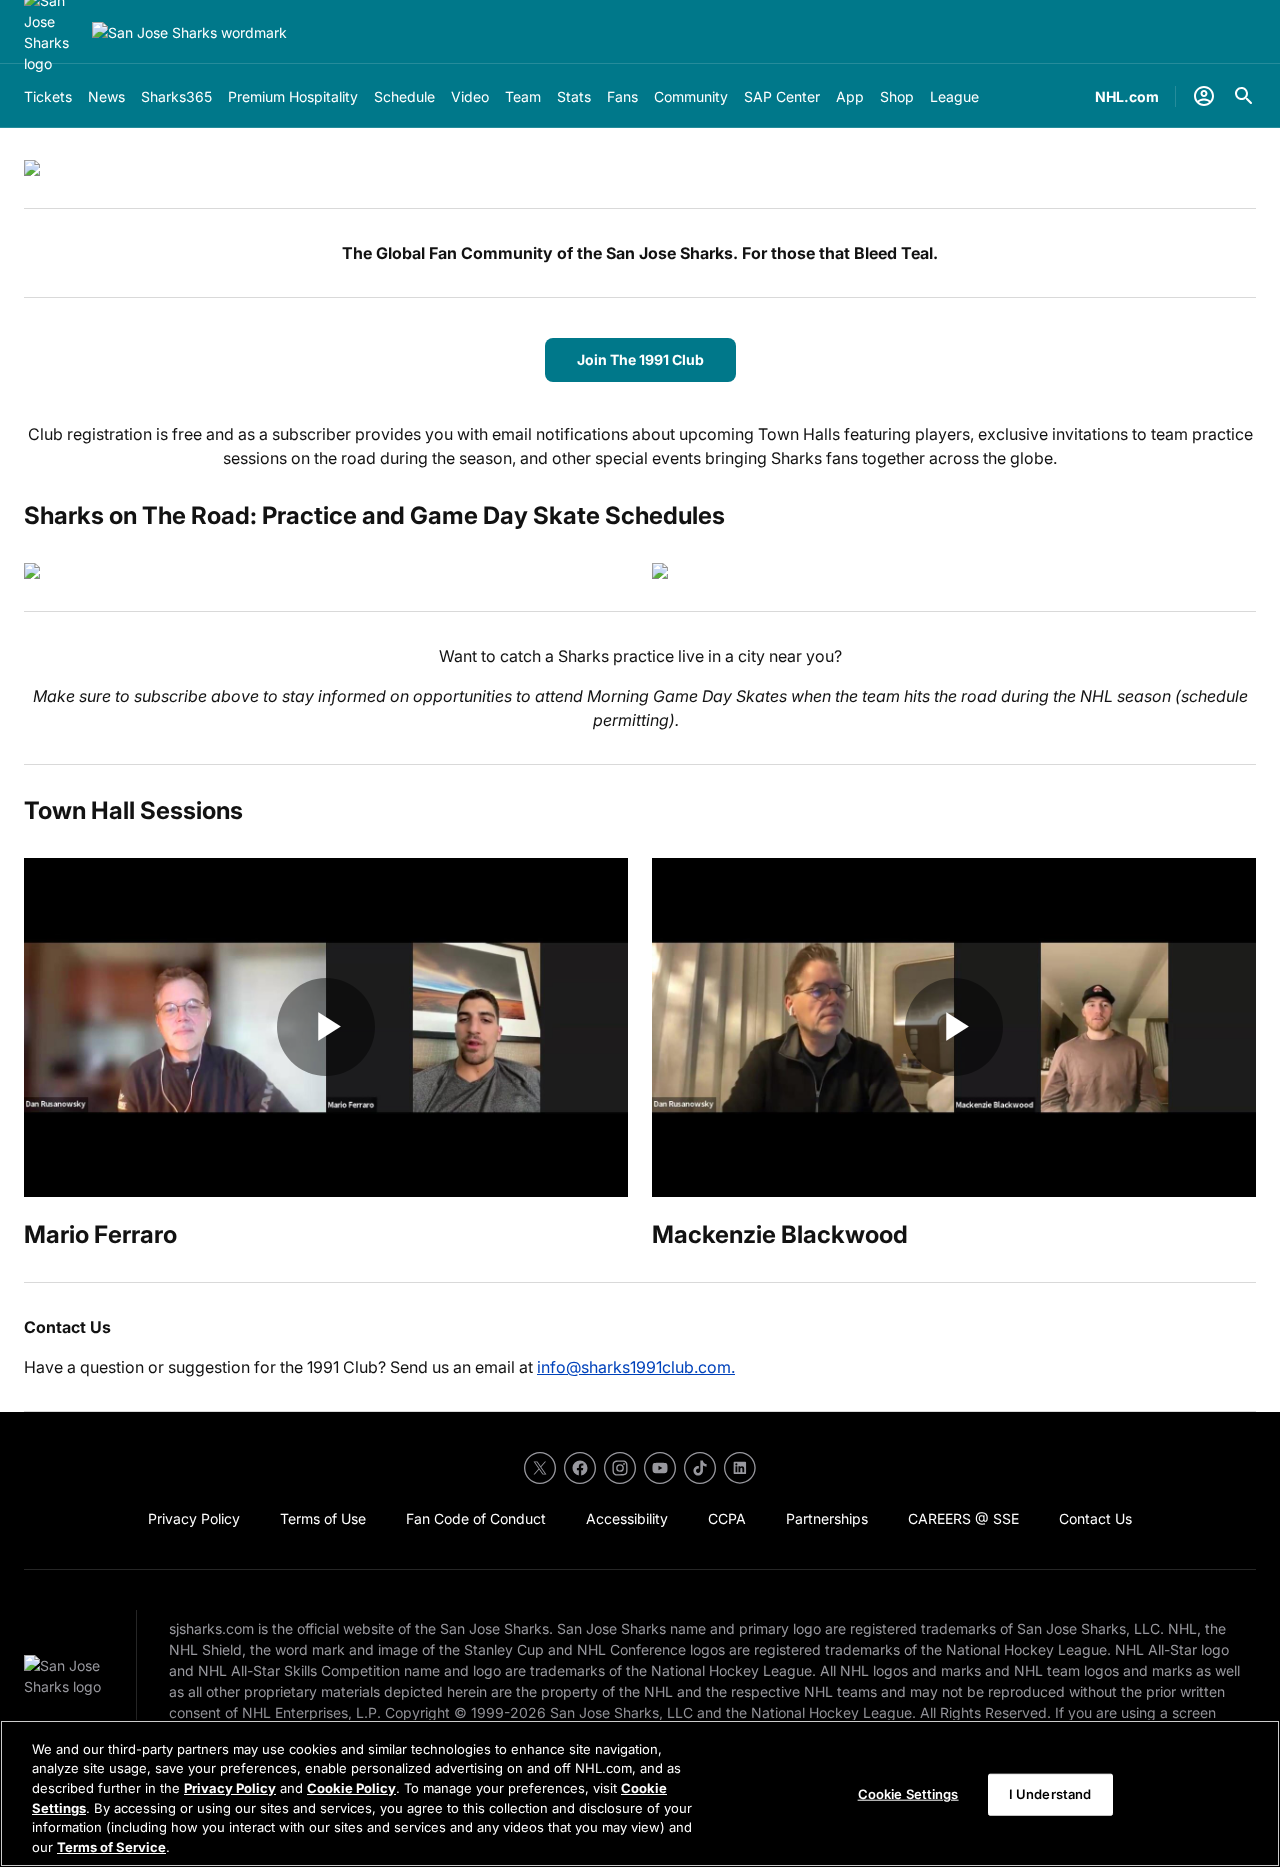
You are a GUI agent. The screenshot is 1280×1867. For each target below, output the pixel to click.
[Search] (1244, 96)
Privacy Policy (230, 1788)
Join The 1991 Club (640, 359)
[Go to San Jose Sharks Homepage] (189, 32)
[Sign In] (1204, 96)
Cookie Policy (351, 1788)
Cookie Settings (908, 1794)
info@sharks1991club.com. (636, 1367)
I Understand (1050, 1794)
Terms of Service (111, 1846)
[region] (640, 1793)
